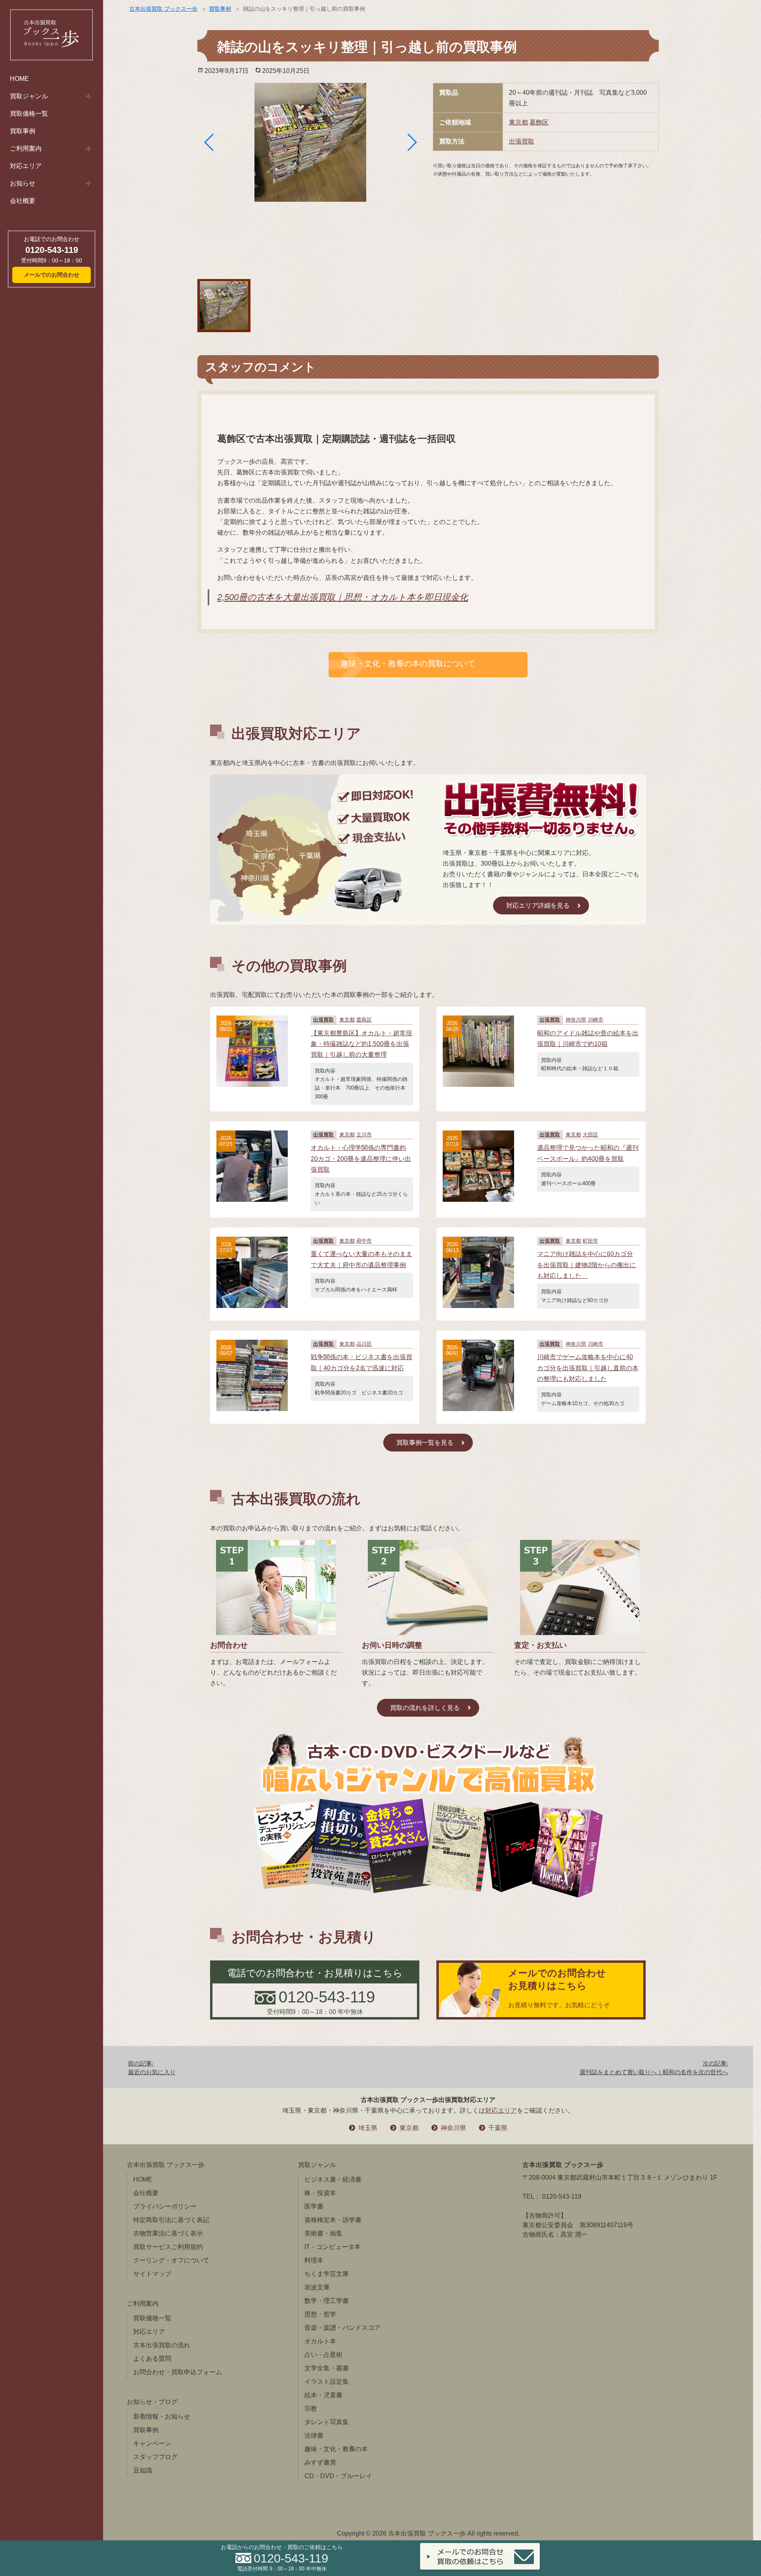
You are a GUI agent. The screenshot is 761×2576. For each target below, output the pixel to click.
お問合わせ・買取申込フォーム (178, 2372)
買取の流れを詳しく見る (425, 1708)
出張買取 (522, 141)
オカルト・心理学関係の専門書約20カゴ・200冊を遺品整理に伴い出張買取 (361, 1158)
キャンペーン (152, 2443)
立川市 (364, 1135)
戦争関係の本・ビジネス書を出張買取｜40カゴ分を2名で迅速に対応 (361, 1362)
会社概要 (23, 201)
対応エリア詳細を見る (538, 906)
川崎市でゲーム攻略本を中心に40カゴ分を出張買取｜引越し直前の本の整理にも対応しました (588, 1368)
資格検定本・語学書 (333, 2220)
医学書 (314, 2206)
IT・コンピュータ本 (333, 2247)
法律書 (314, 2435)
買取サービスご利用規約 (168, 2247)
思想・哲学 (320, 2314)
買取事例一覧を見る (425, 1443)
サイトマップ (152, 2274)
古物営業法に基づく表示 (168, 2233)
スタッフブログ (155, 2457)
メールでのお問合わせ (52, 275)
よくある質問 (152, 2359)
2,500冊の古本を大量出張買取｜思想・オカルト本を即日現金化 (343, 597)
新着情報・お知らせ (162, 2416)
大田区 (590, 1135)
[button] (209, 142)
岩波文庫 (317, 2287)
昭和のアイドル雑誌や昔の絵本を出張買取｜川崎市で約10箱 (588, 1038)
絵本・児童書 (323, 2395)
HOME (19, 79)
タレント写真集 (327, 2422)
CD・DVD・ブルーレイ (338, 2476)
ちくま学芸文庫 (327, 2274)
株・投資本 (320, 2193)
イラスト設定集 (327, 2382)
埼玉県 (368, 2128)
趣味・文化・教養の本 (336, 2449)
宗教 (311, 2409)
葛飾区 (539, 122)
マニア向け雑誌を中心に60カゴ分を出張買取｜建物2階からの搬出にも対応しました (586, 1265)
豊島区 (364, 1020)
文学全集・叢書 (327, 2368)
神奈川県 (576, 1020)
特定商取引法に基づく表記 (171, 2220)
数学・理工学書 (327, 2301)
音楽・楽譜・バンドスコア (342, 2328)
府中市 (364, 1241)
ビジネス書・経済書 (333, 2179)
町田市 (590, 1241)
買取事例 (23, 131)
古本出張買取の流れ (162, 2345)
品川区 (364, 1344)
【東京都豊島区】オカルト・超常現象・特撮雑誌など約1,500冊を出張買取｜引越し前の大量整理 (361, 1044)
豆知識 (143, 2470)
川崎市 (596, 1020)
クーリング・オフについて (171, 2260)
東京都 (518, 122)
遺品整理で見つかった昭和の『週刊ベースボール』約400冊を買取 (588, 1153)
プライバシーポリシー (165, 2206)
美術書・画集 (323, 2233)
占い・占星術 (323, 2355)
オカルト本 (320, 2341)
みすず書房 (320, 2462)
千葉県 (498, 2128)
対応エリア (26, 166)
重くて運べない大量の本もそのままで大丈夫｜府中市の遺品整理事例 (361, 1259)
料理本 (314, 2260)
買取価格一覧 (29, 114)
